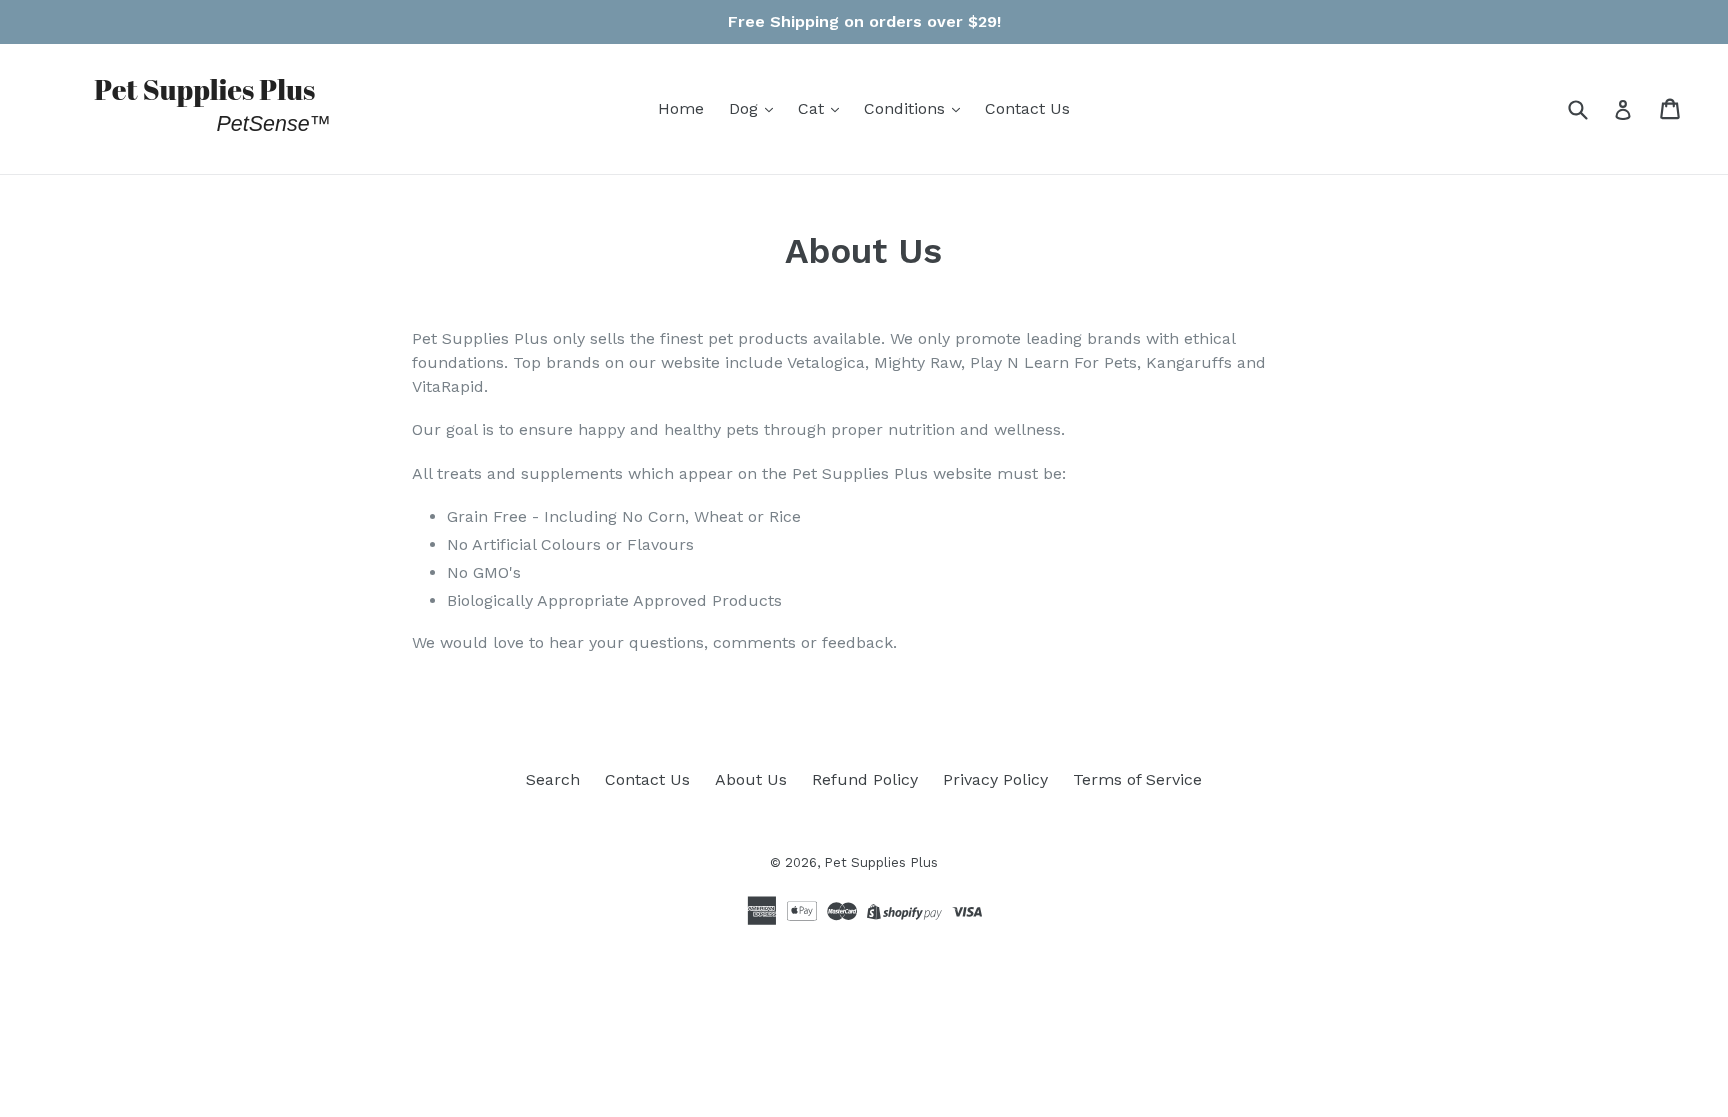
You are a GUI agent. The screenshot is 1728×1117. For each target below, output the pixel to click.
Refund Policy (865, 779)
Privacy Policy (995, 779)
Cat (813, 108)
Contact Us (1027, 108)
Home (681, 108)
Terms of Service (1137, 779)
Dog (746, 108)
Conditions (907, 108)
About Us (751, 779)
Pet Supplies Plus (881, 862)
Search (553, 779)
